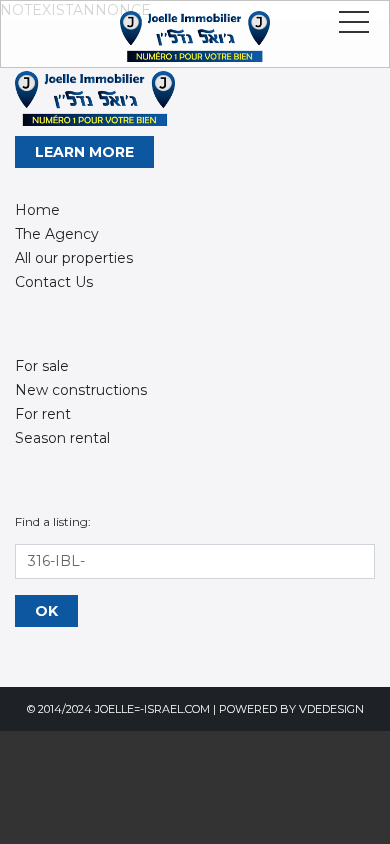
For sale (42, 366)
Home (37, 210)
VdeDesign (331, 709)
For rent (43, 414)
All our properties (74, 258)
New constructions (81, 390)
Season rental (62, 438)
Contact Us (54, 282)
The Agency (57, 234)
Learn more (84, 152)
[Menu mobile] (354, 26)
